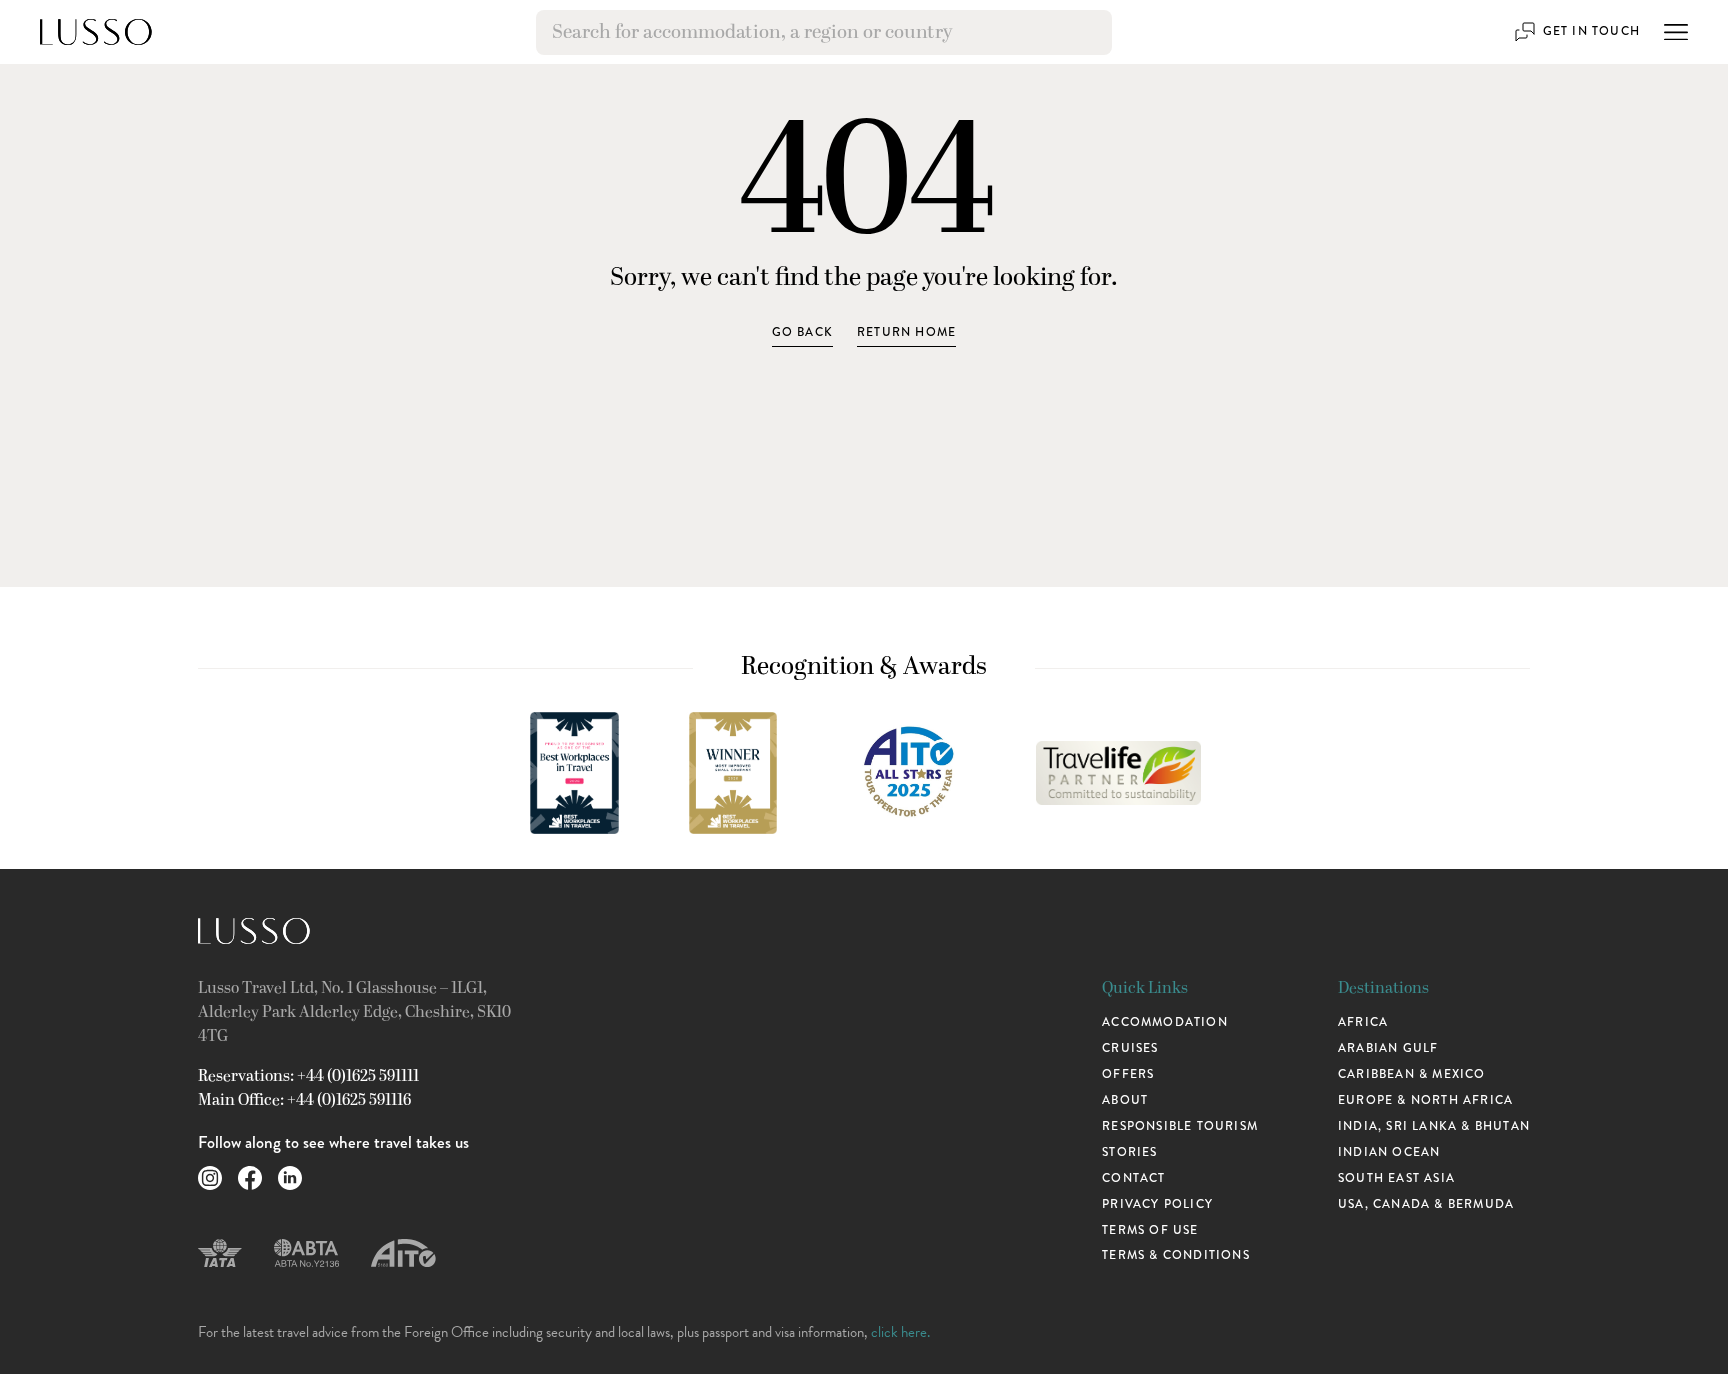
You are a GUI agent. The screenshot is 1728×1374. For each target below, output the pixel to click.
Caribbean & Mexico (1412, 1074)
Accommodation (1165, 1022)
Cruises (1130, 1048)
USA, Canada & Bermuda (1426, 1204)
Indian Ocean (1389, 1152)
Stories (1129, 1152)
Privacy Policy (1157, 1204)
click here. (900, 1332)
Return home (906, 332)
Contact (1133, 1178)
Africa (1363, 1022)
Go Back (802, 332)
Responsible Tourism (1180, 1126)
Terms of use (1150, 1230)
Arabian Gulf (1388, 1048)
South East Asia (1396, 1178)
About (1125, 1100)
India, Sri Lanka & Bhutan (1434, 1126)
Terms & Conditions (1176, 1255)
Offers (1128, 1074)
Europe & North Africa (1425, 1100)
